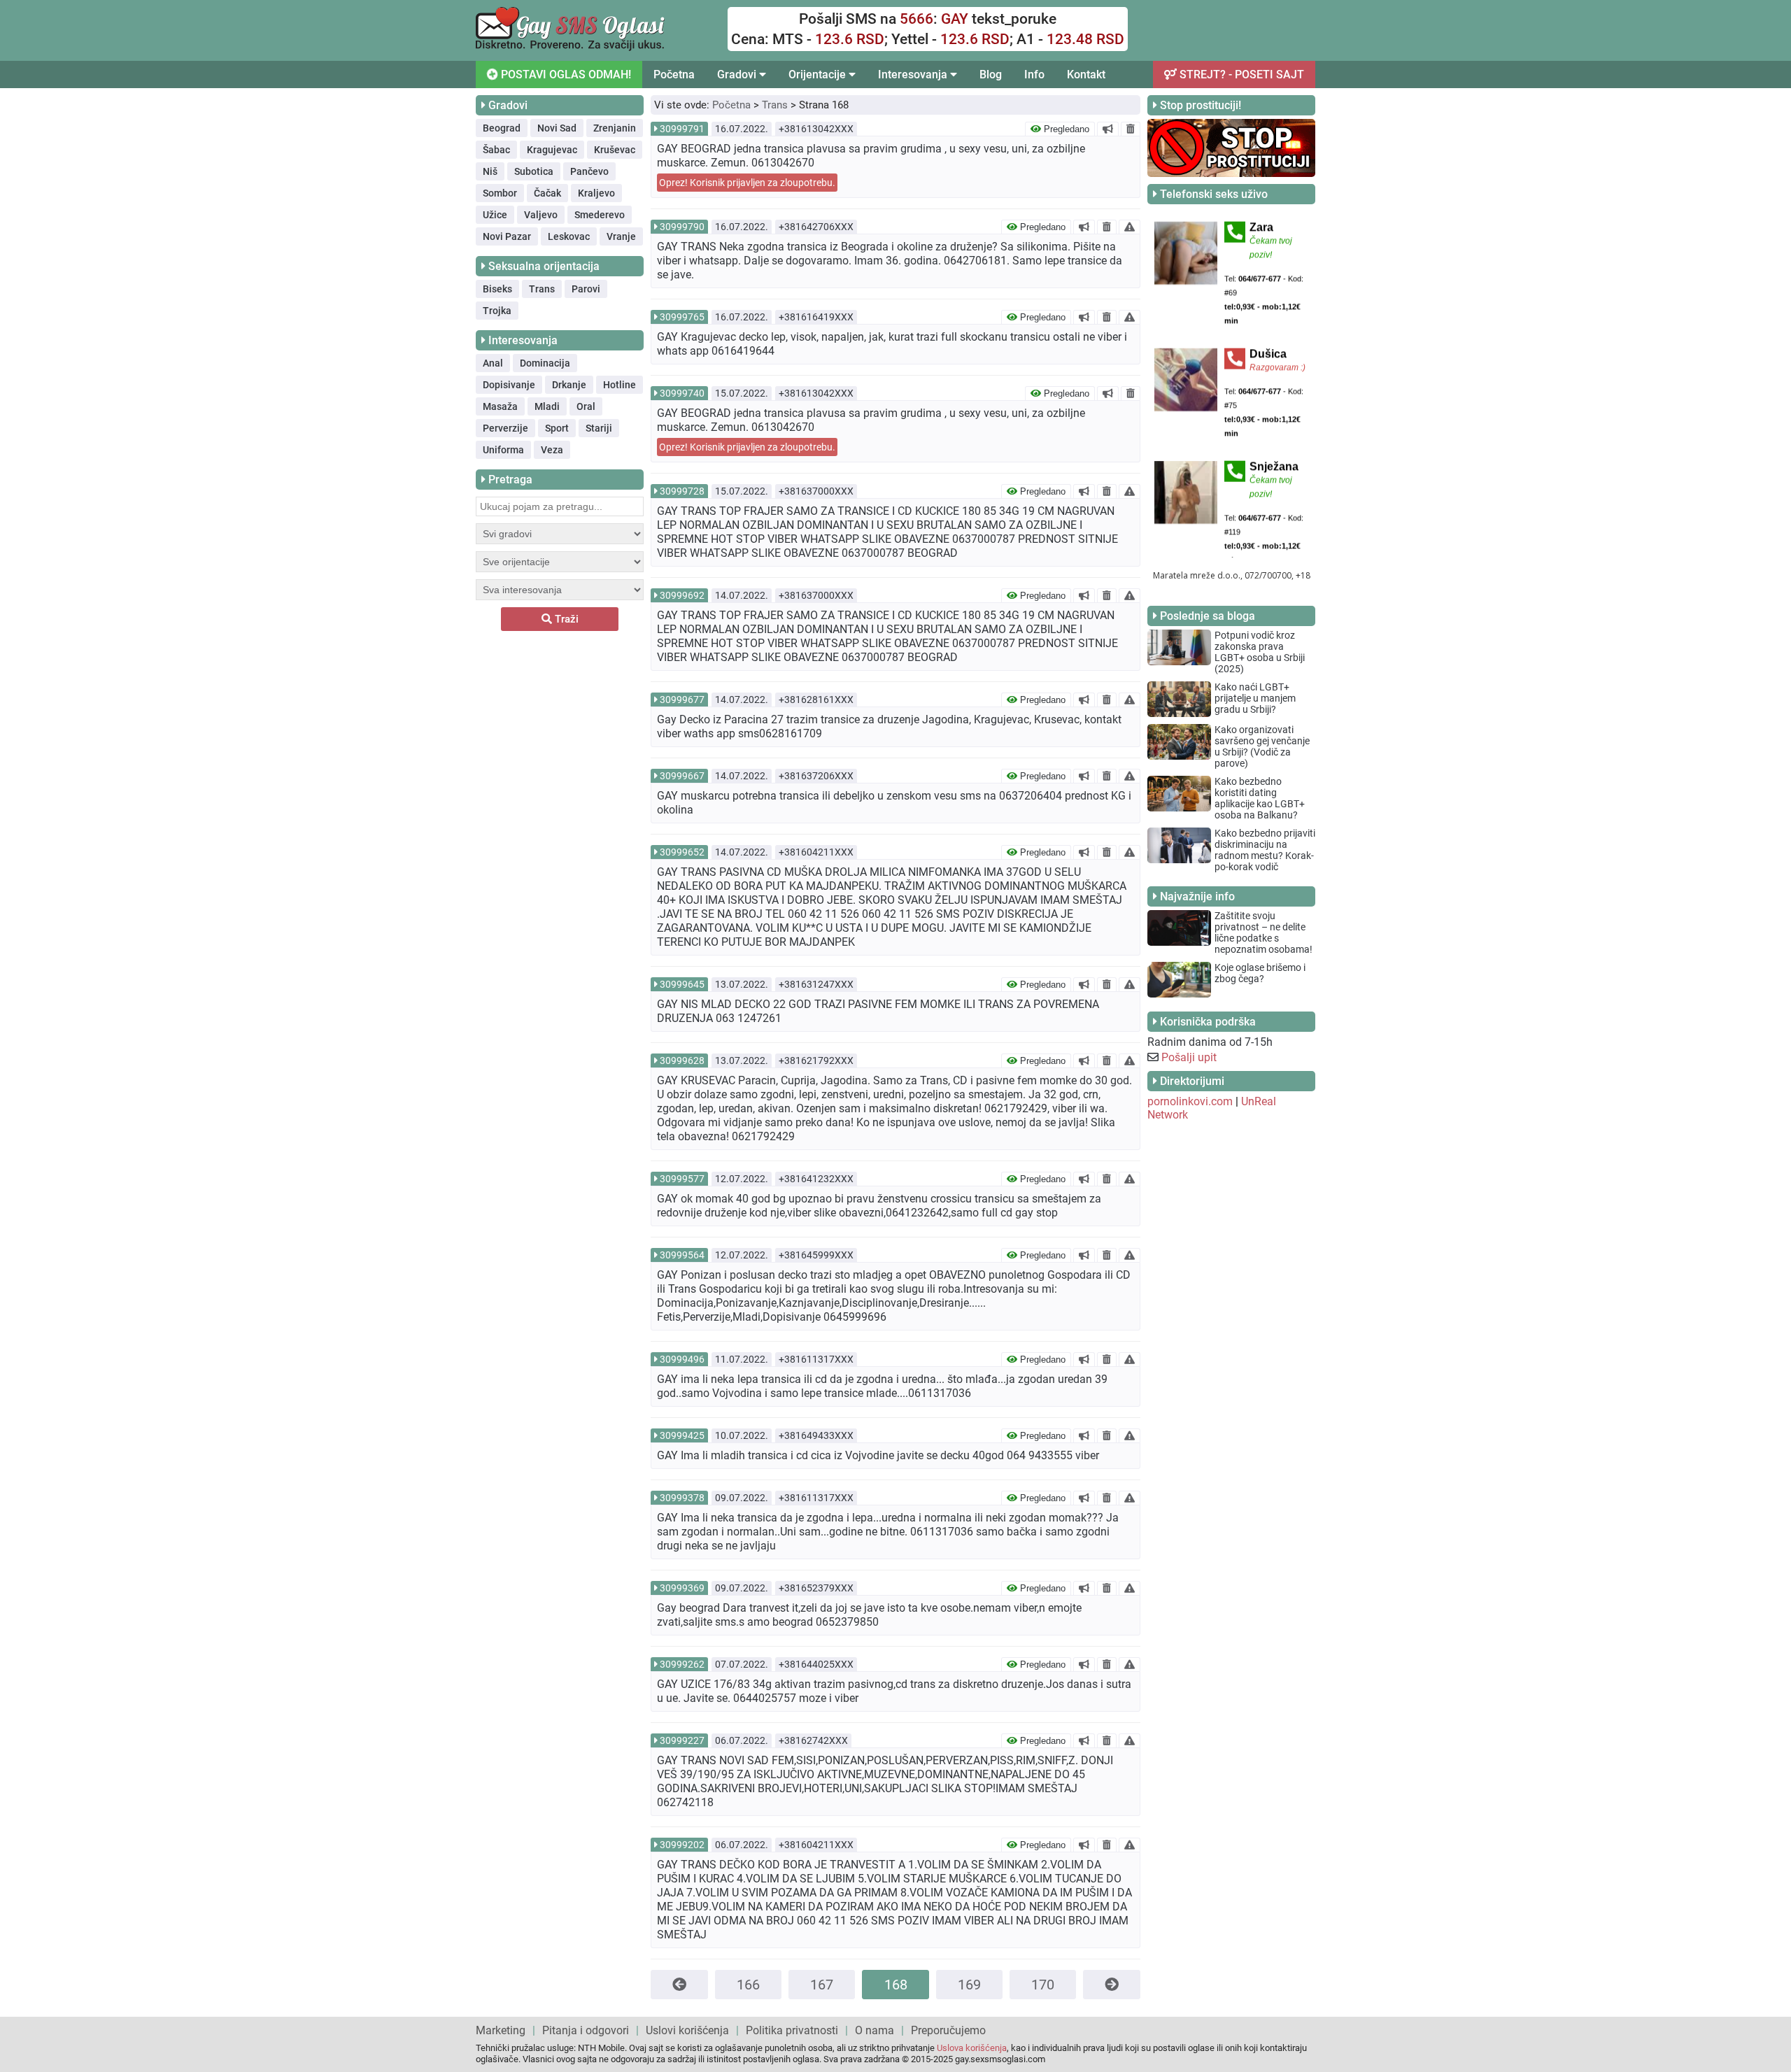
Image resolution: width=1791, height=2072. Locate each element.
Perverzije (505, 428)
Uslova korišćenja (972, 2048)
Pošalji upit (1189, 1057)
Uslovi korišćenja (687, 2030)
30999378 (682, 1498)
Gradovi (738, 74)
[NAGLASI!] (1108, 129)
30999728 (682, 491)
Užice (495, 215)
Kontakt (1086, 74)
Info (1034, 74)
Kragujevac (552, 150)
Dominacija (545, 363)
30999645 (682, 984)
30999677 (682, 700)
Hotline (620, 385)
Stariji (599, 428)
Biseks (497, 289)
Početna (674, 74)
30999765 (682, 317)
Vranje (621, 236)
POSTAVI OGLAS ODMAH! (565, 74)
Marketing (501, 2030)
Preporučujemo (948, 2030)
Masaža (500, 406)
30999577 (682, 1179)
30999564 (682, 1255)
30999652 (682, 852)
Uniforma (503, 450)
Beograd (502, 128)
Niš (490, 171)
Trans (542, 289)
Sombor (500, 193)
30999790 (682, 227)
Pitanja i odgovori (586, 2030)
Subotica (534, 171)
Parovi (586, 289)
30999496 (682, 1359)
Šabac (496, 150)
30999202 (682, 1845)
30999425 (682, 1435)
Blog (991, 74)
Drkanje (569, 385)
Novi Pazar (507, 236)
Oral (586, 406)
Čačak (547, 193)
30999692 (682, 595)
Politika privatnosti (792, 2030)
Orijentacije (819, 74)
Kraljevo (596, 193)
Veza (552, 450)
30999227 (682, 1740)
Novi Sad (557, 128)
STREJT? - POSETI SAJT (1240, 74)
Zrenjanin (615, 128)
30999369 (682, 1588)
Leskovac (569, 236)
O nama (875, 2030)
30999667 (682, 776)
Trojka (497, 311)
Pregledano (1065, 129)
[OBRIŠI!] (1131, 129)
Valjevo (541, 215)
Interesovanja (914, 74)
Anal (493, 363)
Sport (557, 428)
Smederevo (600, 215)
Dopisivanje (509, 385)
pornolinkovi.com (1190, 1101)
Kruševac (615, 150)
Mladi (547, 406)
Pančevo (589, 171)
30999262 (682, 1664)
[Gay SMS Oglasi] (570, 47)
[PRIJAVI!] (1130, 227)
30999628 (682, 1060)
